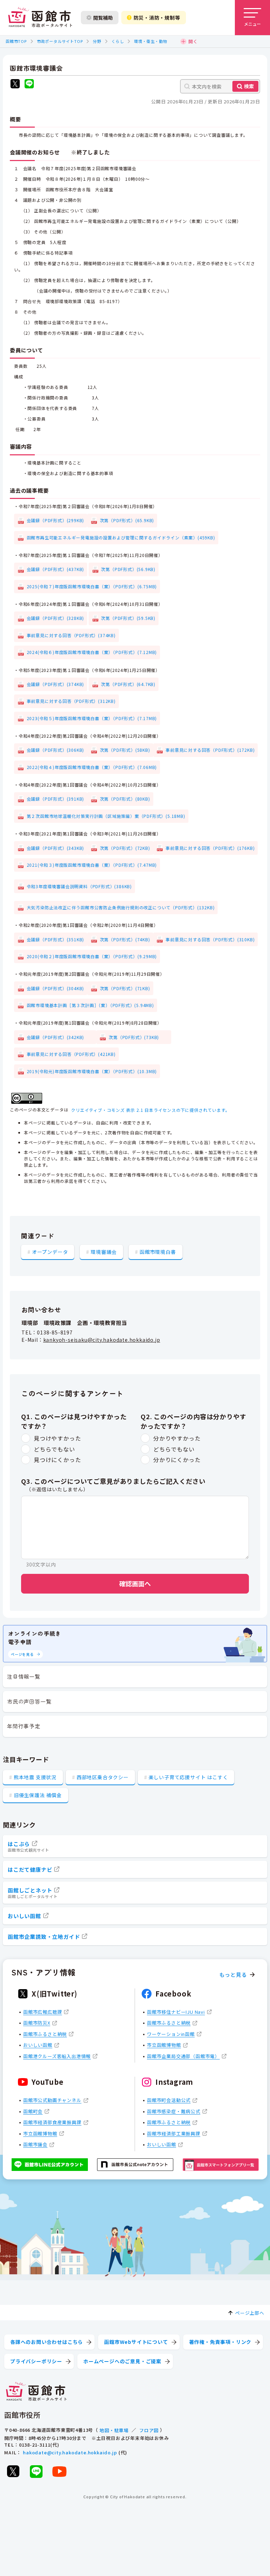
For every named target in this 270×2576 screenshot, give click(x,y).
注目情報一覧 (24, 1676)
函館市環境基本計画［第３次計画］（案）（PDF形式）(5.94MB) (90, 1005)
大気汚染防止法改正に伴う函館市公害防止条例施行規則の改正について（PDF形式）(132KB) (121, 907)
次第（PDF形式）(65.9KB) (127, 520)
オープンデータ (50, 1252)
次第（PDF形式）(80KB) (125, 799)
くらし (118, 41)
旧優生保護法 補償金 (38, 1795)
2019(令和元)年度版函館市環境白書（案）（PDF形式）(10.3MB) (92, 1071)
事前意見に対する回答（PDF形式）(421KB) (71, 1054)
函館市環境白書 (158, 1252)
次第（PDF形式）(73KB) (138, 1037)
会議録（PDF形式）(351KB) (56, 939)
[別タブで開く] (15, 85)
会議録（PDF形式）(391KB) (56, 799)
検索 (249, 86)
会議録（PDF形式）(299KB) (56, 520)
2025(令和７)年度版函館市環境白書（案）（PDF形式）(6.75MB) (92, 586)
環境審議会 (104, 1252)
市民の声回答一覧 (29, 1701)
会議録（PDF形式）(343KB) (56, 848)
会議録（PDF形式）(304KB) (56, 988)
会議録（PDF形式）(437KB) (56, 569)
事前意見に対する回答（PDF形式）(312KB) (71, 701)
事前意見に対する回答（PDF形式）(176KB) (210, 848)
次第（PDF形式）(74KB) (125, 939)
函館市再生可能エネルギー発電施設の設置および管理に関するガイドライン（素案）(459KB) (121, 537)
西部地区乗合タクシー (103, 1777)
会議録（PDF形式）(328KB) (56, 618)
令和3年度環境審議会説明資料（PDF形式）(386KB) (79, 886)
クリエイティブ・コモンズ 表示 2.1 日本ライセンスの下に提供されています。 (150, 1110)
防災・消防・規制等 (157, 18)
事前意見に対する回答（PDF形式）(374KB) (71, 635)
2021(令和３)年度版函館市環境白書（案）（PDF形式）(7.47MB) (92, 865)
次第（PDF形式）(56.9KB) (128, 569)
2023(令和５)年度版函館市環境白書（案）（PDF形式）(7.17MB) (92, 718)
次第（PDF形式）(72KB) (125, 848)
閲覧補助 (103, 18)
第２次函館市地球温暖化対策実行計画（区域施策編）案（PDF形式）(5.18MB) (106, 816)
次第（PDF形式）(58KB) (125, 750)
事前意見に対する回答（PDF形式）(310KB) (210, 939)
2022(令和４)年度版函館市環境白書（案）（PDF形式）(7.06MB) (92, 767)
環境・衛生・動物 (150, 41)
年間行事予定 (24, 1726)
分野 (97, 41)
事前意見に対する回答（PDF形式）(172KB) (210, 750)
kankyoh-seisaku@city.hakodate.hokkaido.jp (102, 1340)
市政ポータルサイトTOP (60, 41)
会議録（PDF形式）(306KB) (56, 750)
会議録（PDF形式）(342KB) (60, 1037)
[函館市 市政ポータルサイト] (40, 18)
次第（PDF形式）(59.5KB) (128, 618)
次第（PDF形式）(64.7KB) (128, 684)
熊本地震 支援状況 (35, 1777)
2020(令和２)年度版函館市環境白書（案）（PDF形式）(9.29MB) (92, 956)
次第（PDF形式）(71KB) (125, 988)
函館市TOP (16, 41)
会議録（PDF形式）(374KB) (56, 684)
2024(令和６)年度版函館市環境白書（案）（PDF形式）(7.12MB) (92, 652)
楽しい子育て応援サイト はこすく (188, 1777)
